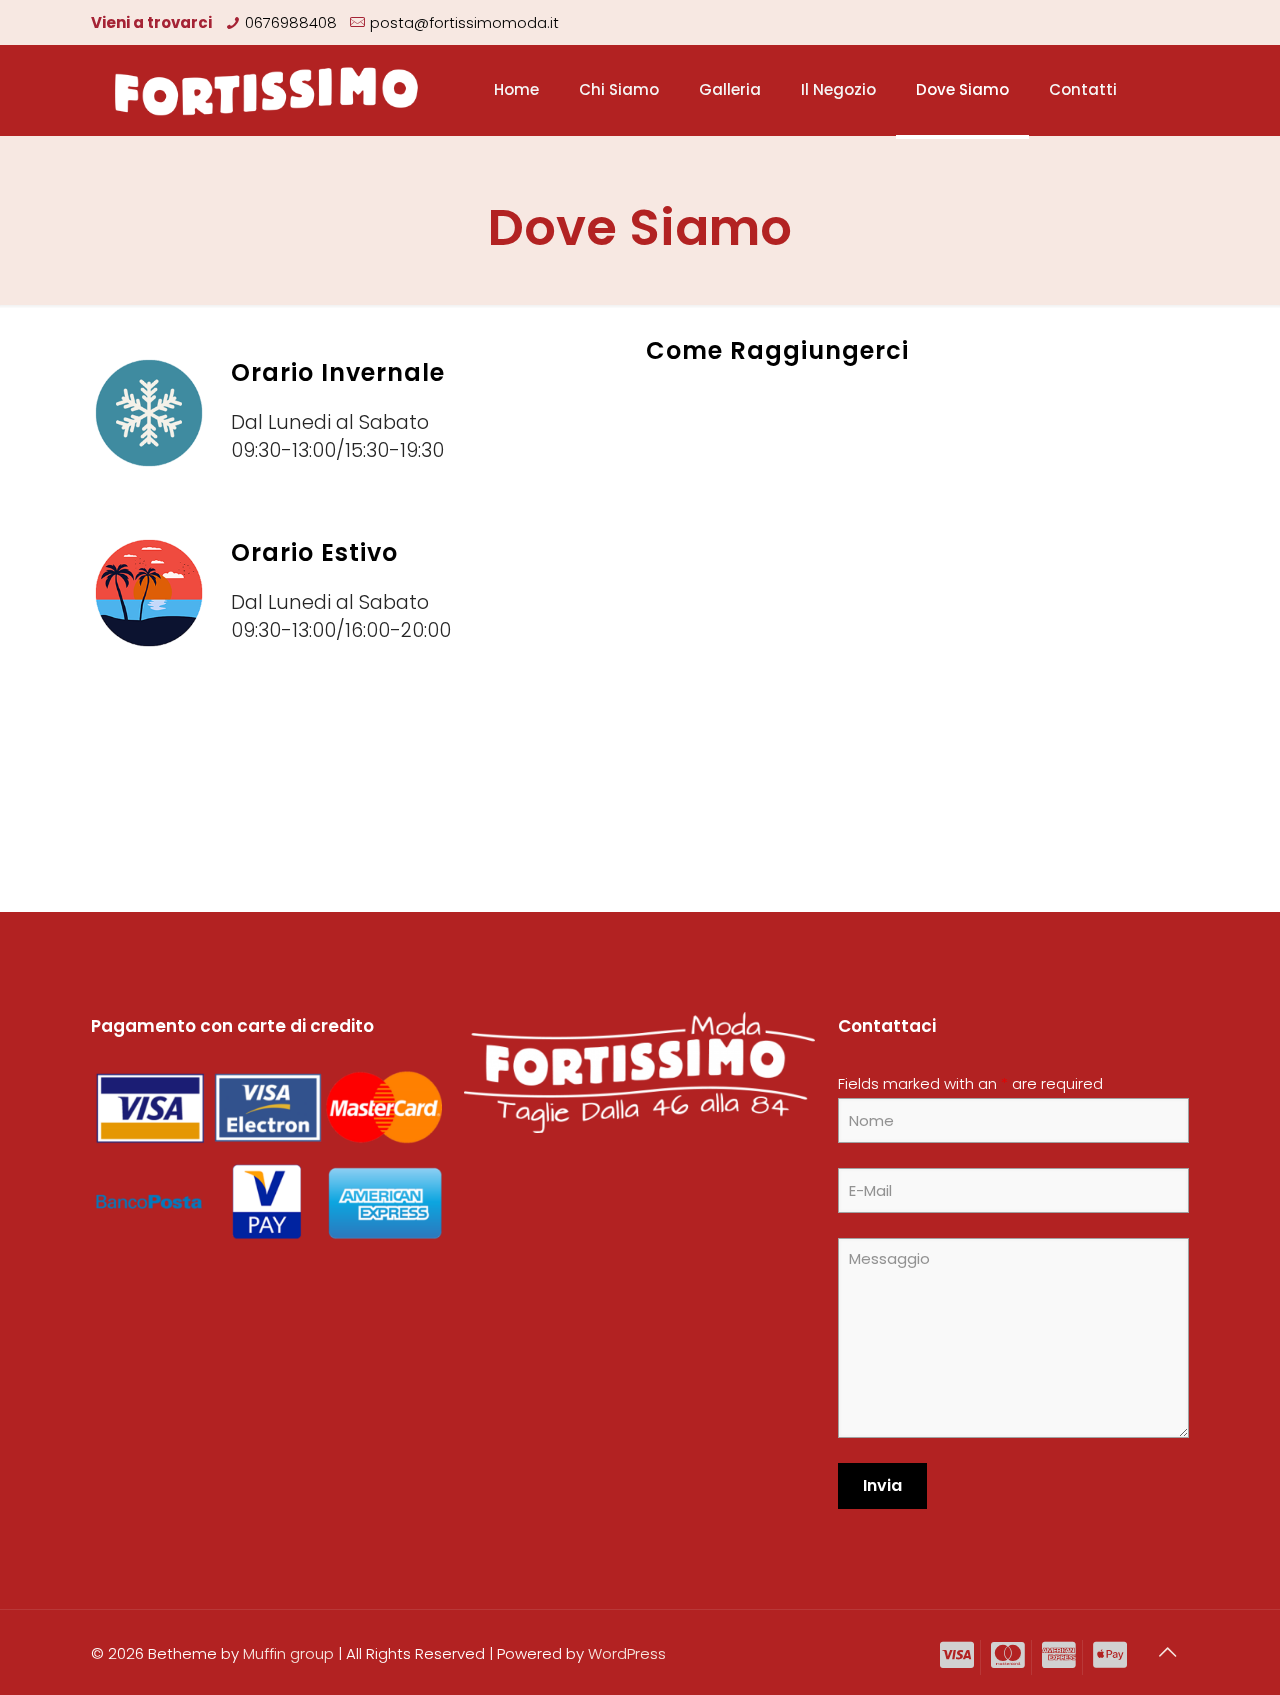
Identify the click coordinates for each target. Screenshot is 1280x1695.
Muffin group (288, 1653)
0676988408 (291, 22)
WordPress (627, 1653)
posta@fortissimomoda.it (464, 22)
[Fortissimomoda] (267, 90)
